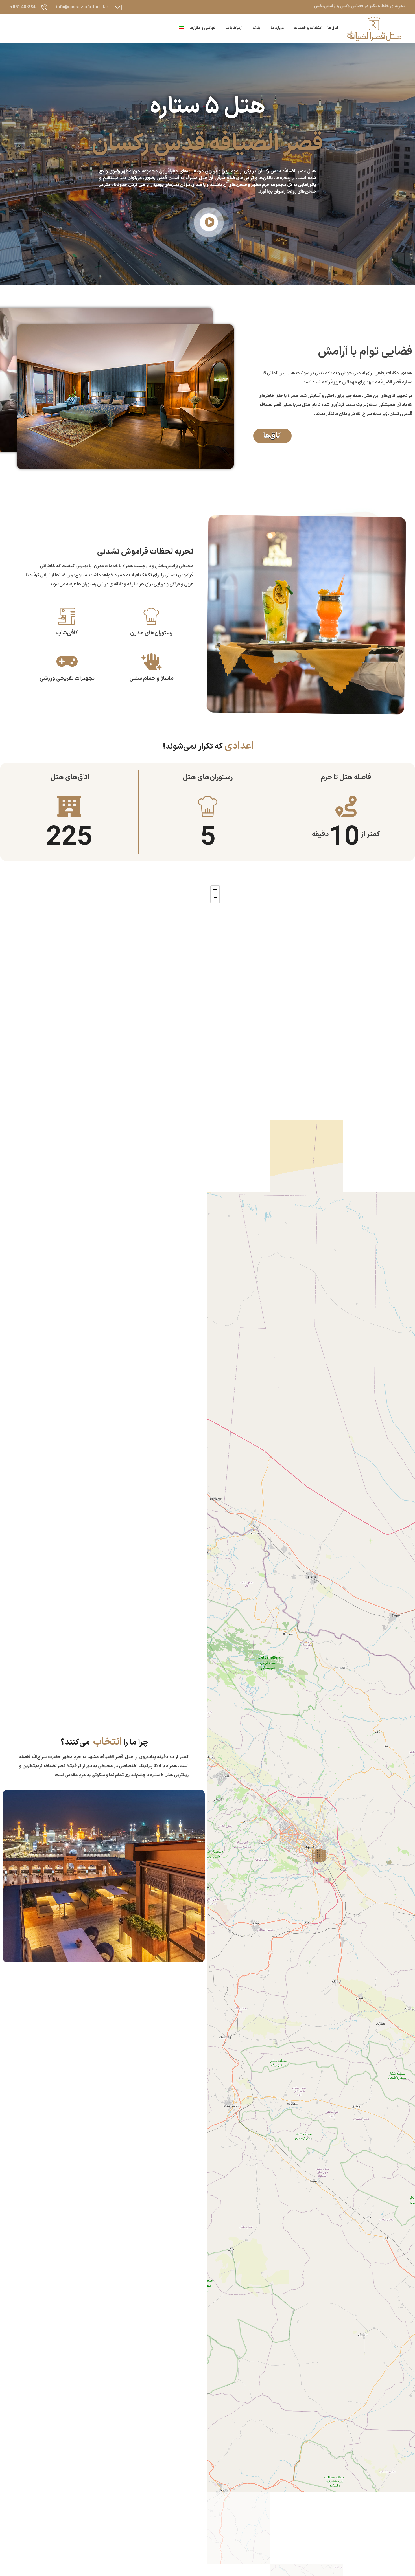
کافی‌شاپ (67, 633)
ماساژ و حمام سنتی (151, 678)
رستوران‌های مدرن (151, 633)
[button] (208, 224)
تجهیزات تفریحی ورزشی (67, 678)
